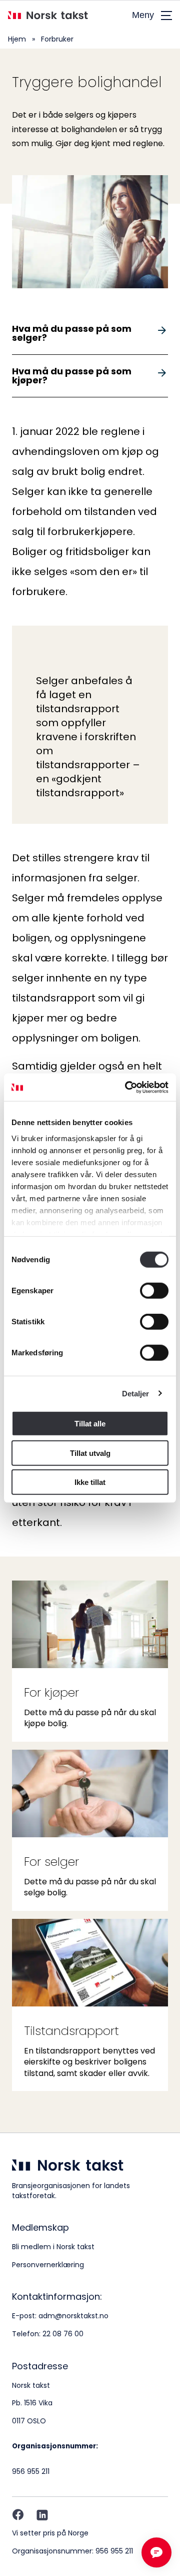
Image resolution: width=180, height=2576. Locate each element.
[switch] (154, 1291)
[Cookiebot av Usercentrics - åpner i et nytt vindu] (127, 1087)
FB (18, 2515)
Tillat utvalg (90, 1453)
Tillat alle (90, 1424)
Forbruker (57, 39)
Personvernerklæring (48, 2265)
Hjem (17, 39)
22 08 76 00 (63, 2334)
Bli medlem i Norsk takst (53, 2247)
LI (42, 2515)
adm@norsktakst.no (73, 2316)
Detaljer (136, 1393)
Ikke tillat (90, 1482)
